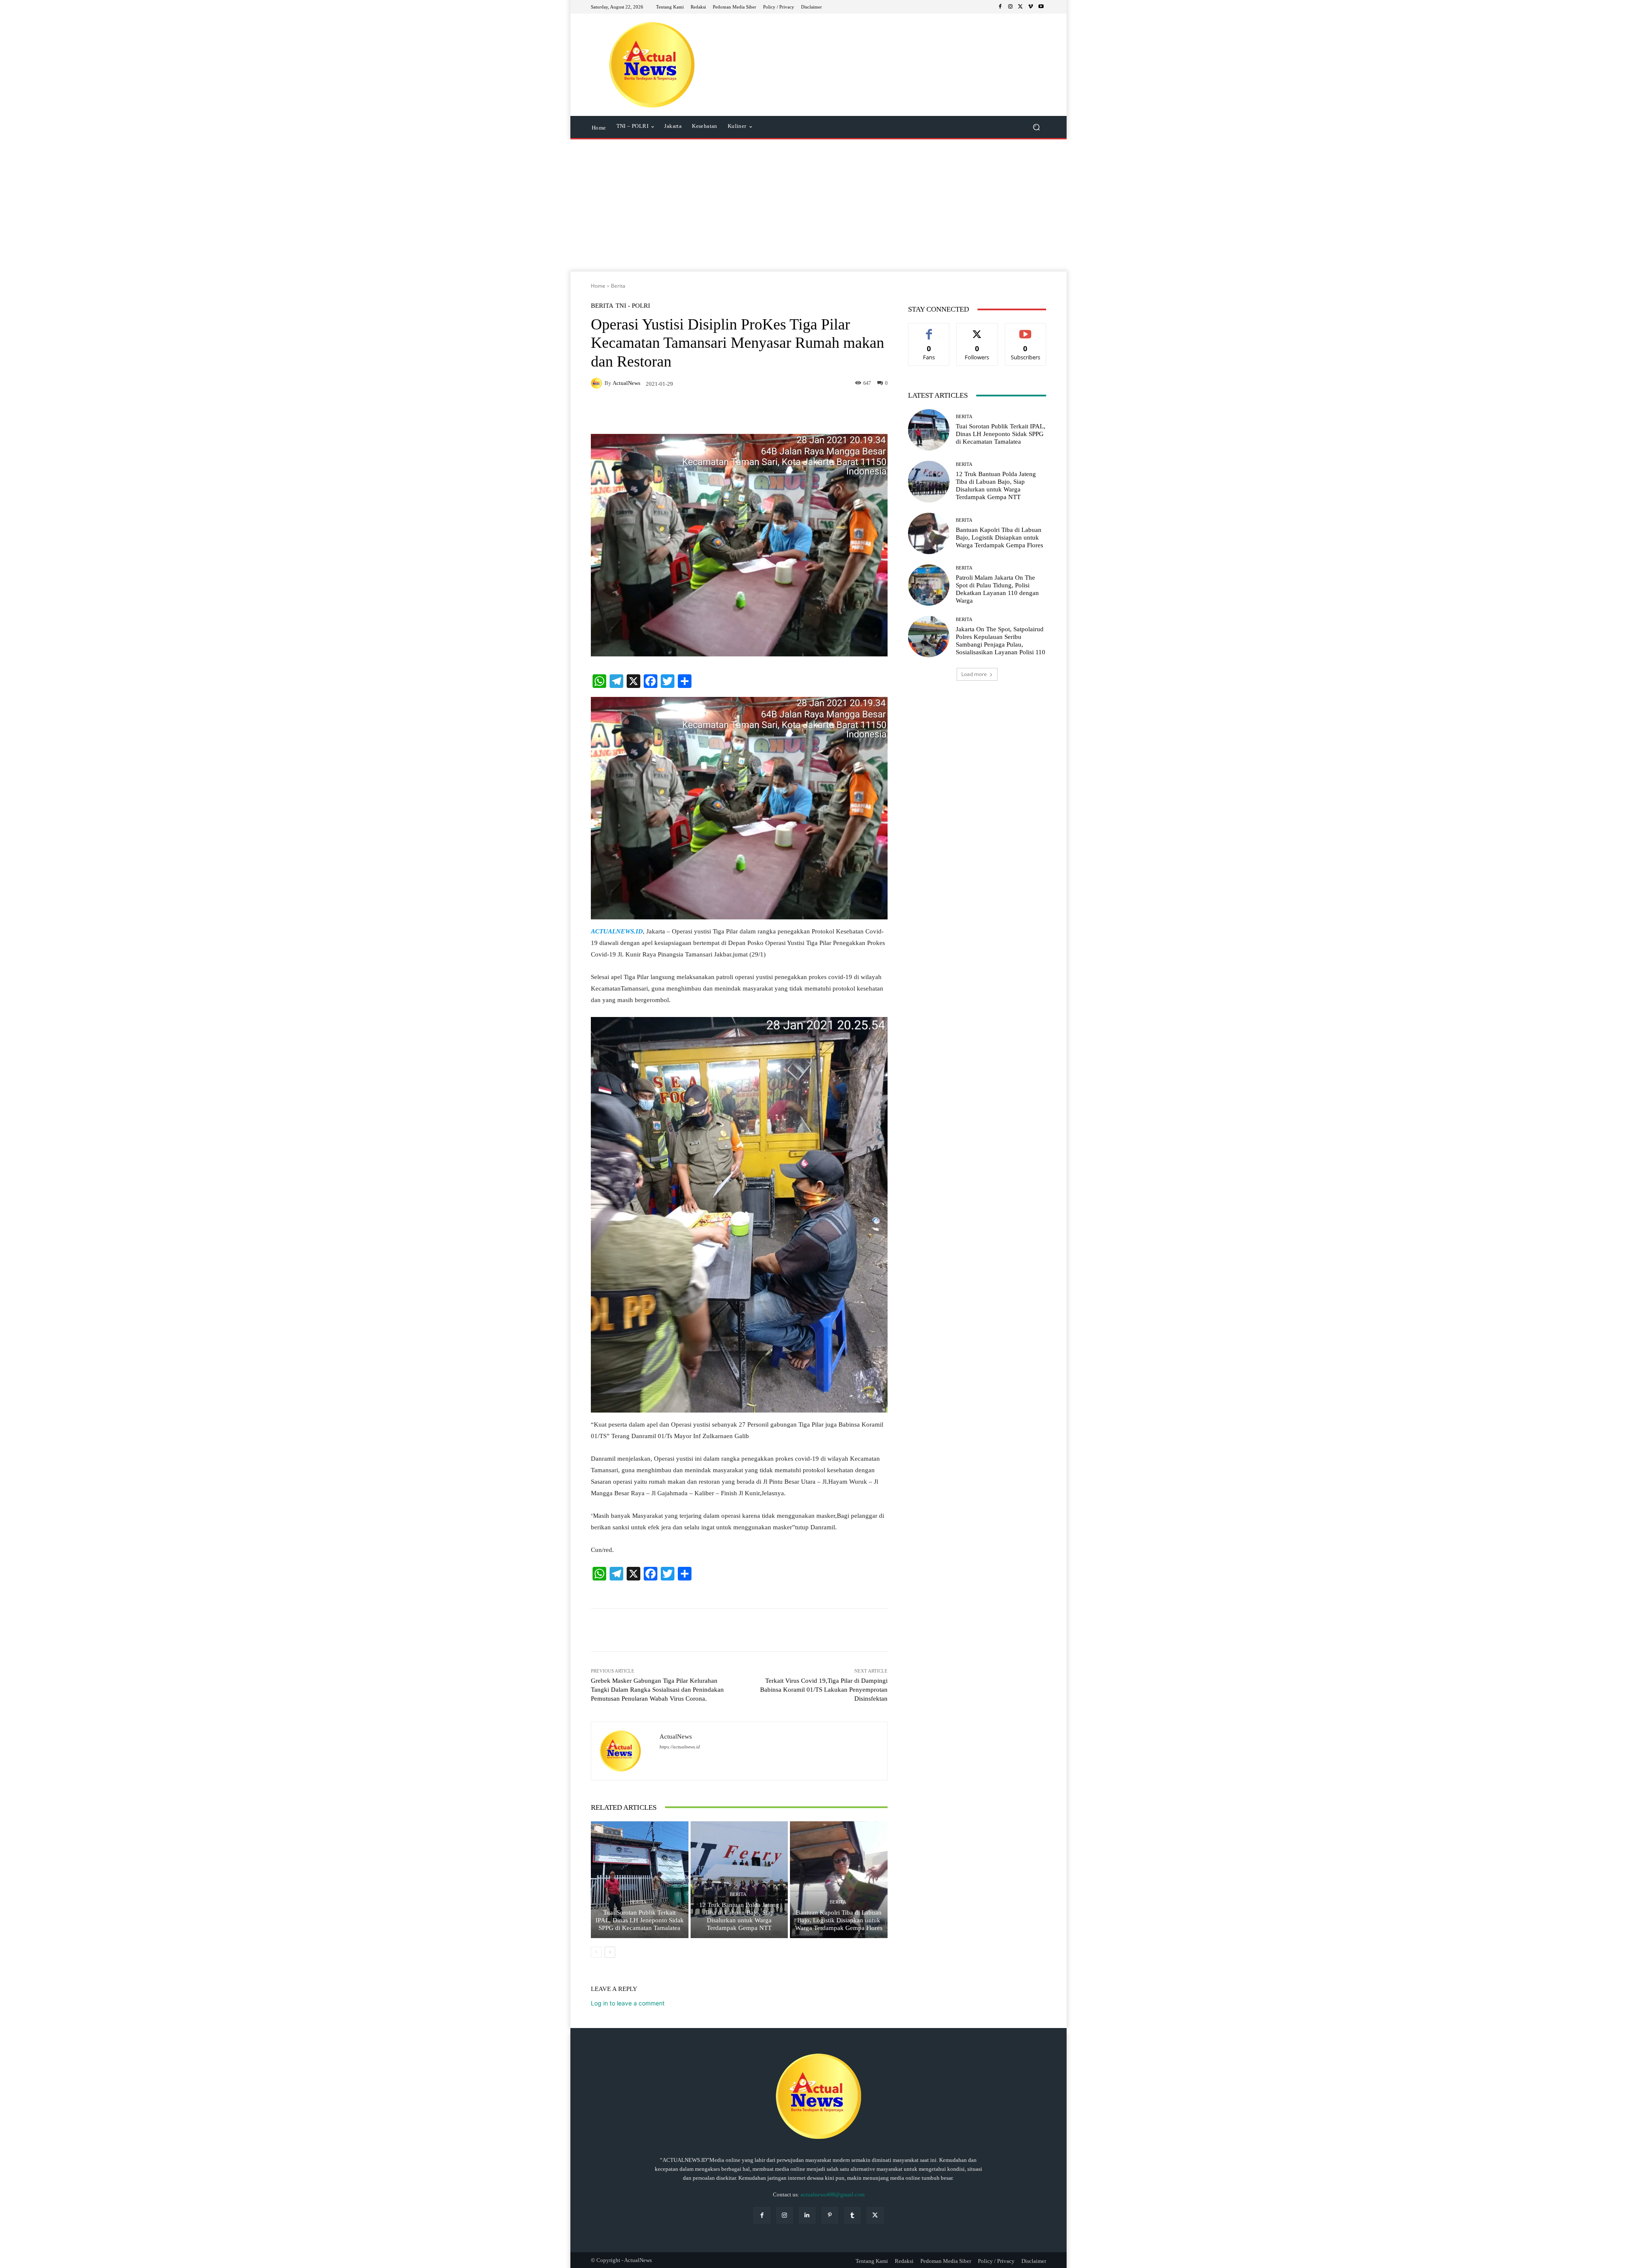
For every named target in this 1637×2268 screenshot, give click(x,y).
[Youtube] (1041, 7)
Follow (977, 330)
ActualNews (626, 383)
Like (929, 330)
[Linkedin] (807, 2215)
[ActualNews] (598, 383)
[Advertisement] (818, 208)
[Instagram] (1010, 7)
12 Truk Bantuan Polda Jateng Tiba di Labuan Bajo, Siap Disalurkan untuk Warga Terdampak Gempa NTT (739, 1916)
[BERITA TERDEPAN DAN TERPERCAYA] (652, 65)
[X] (1021, 7)
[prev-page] (596, 1952)
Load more (974, 674)
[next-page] (610, 1952)
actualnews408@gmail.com (833, 2194)
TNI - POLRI (633, 306)
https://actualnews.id (680, 1747)
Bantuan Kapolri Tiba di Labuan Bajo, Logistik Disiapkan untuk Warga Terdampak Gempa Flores (839, 1920)
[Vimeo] (1031, 7)
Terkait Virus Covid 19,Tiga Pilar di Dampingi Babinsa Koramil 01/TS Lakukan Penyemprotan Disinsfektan (824, 1690)
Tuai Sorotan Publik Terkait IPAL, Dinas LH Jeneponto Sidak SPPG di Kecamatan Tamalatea (640, 1920)
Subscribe (1026, 330)
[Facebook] (1000, 7)
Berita (618, 286)
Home (598, 286)
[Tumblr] (852, 2215)
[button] (1036, 127)
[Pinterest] (830, 2215)
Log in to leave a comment (628, 2003)
